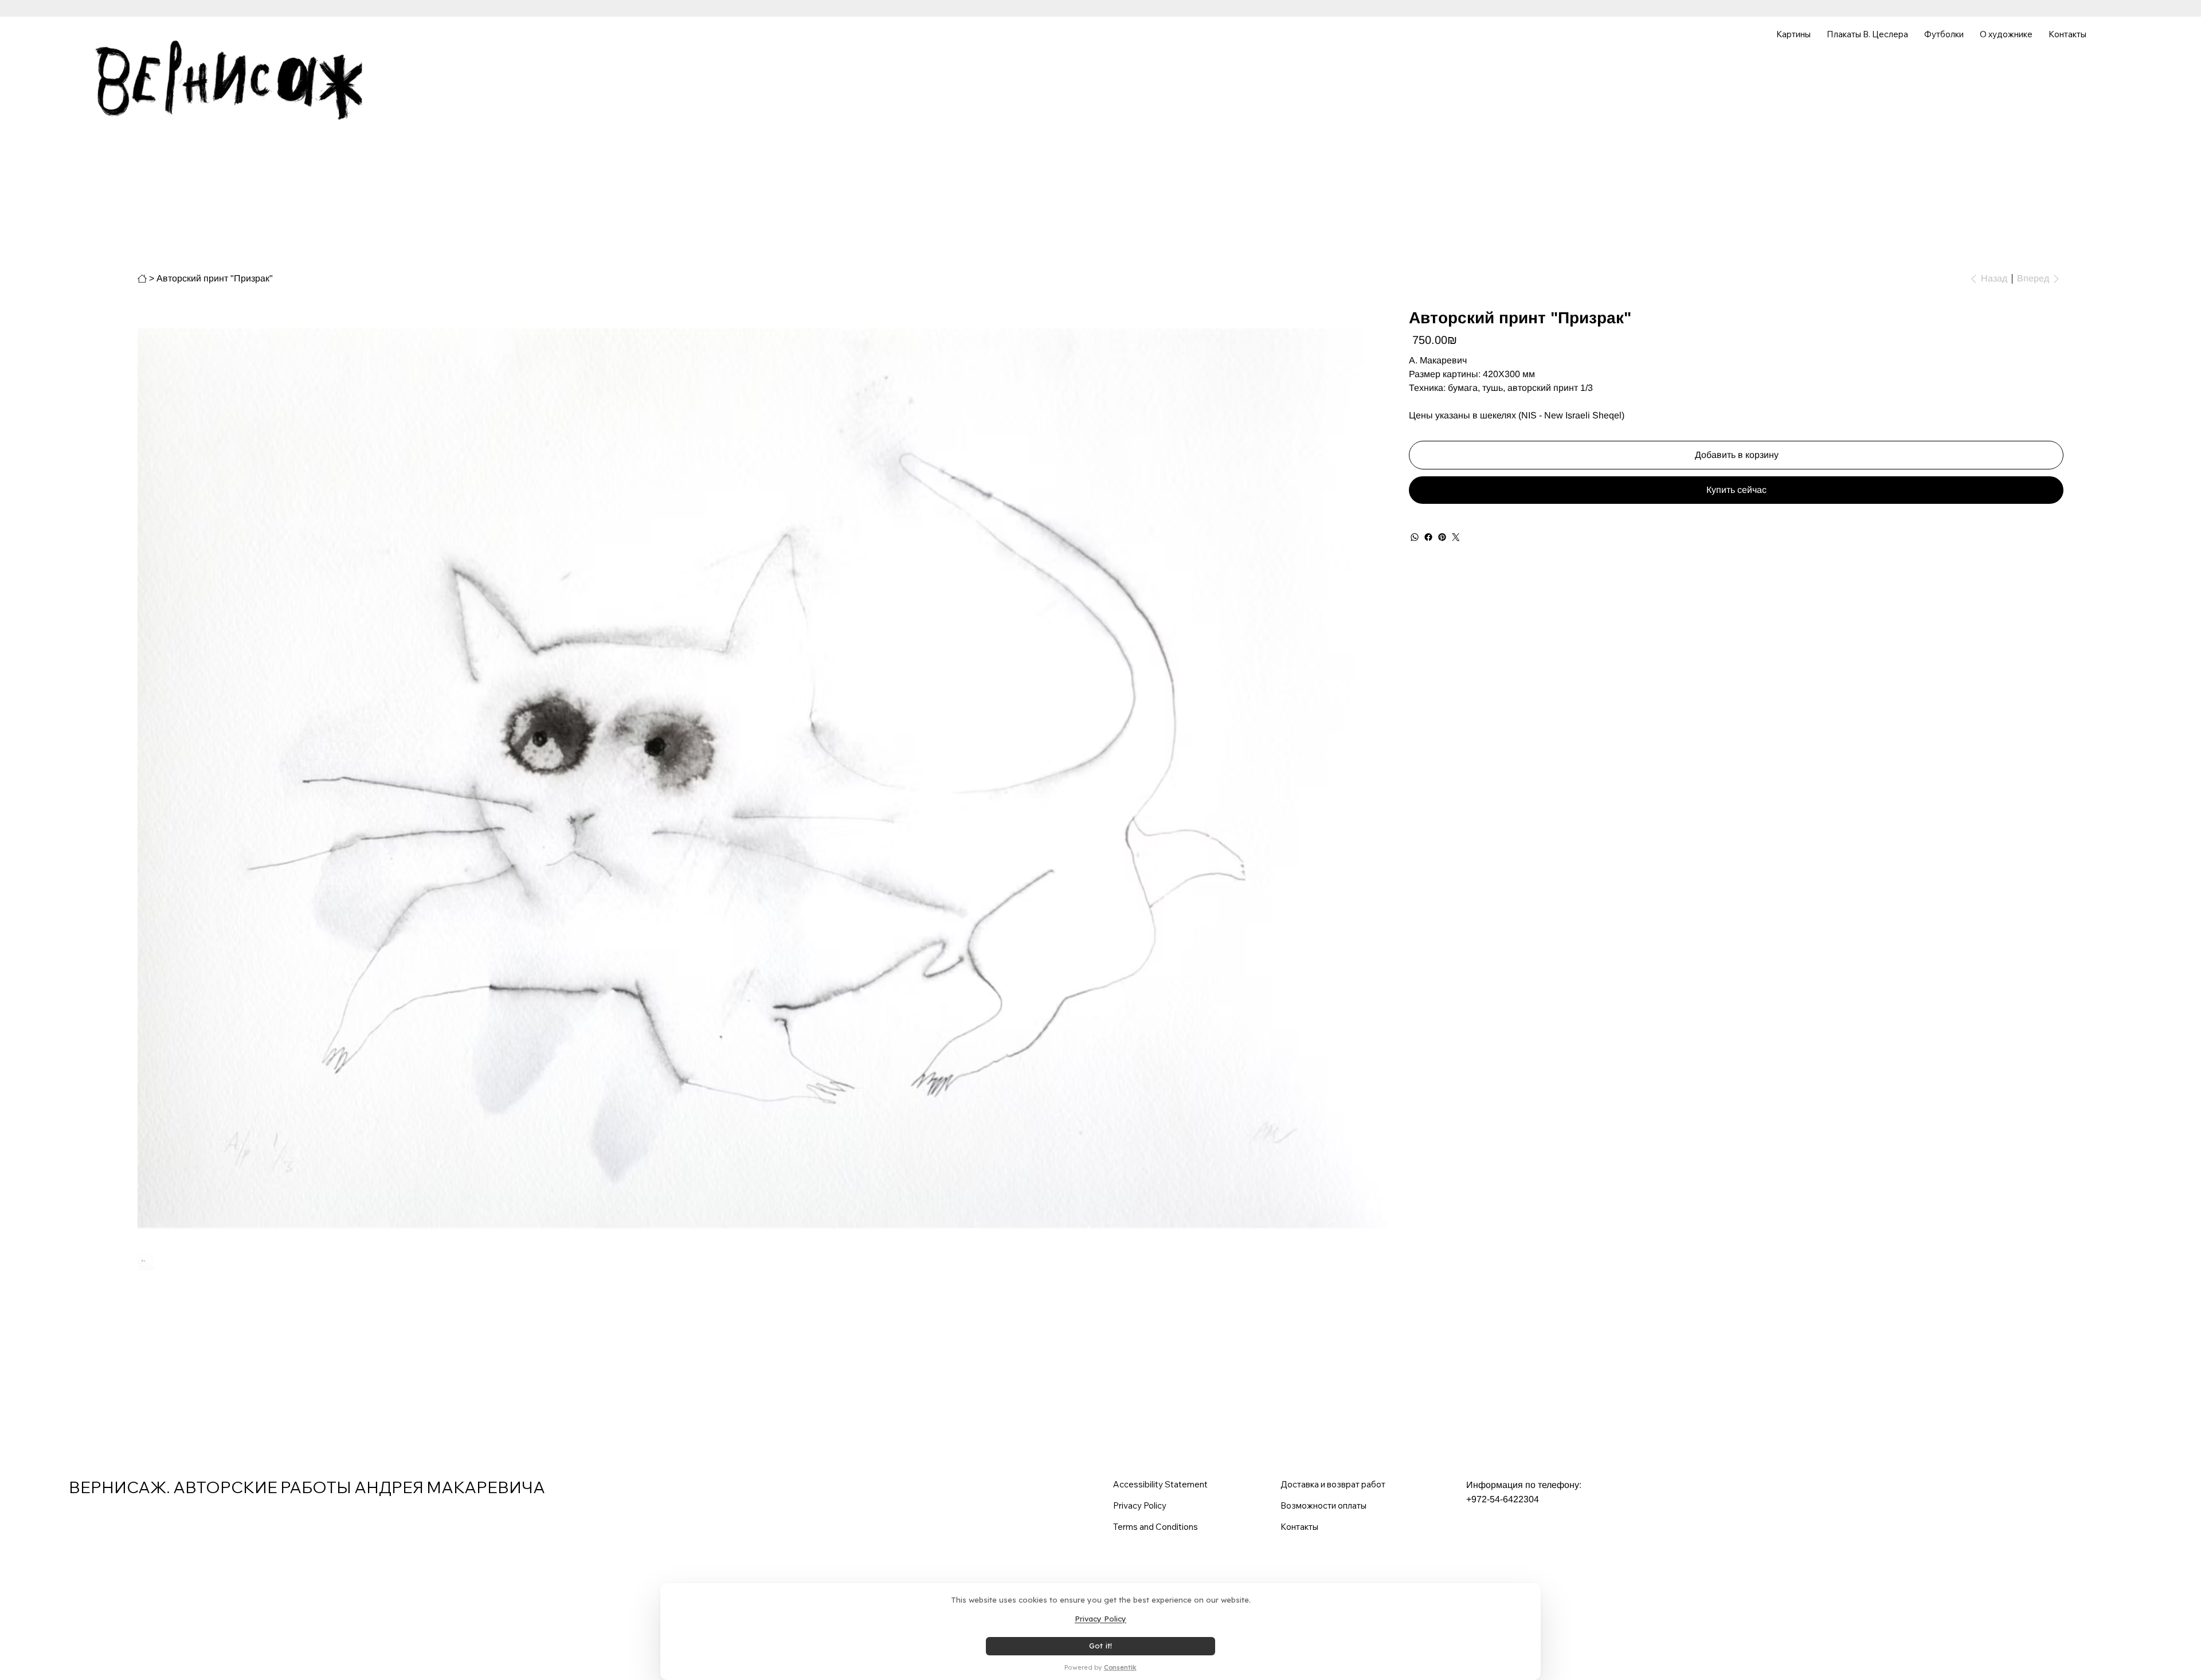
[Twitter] (1456, 537)
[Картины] (142, 279)
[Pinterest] (1442, 537)
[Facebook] (1428, 537)
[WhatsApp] (1415, 537)
